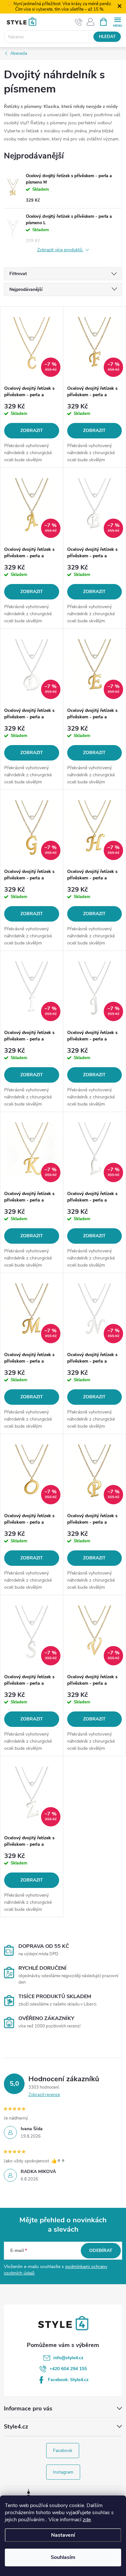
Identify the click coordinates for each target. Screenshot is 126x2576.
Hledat (107, 37)
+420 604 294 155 (68, 2369)
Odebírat (101, 2250)
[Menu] (117, 21)
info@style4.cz (68, 2358)
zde (87, 2520)
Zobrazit (32, 431)
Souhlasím (63, 2557)
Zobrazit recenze (44, 2095)
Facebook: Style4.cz (68, 2380)
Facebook (63, 2451)
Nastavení (63, 2535)
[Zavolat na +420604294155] (79, 22)
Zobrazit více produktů (60, 250)
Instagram (63, 2472)
